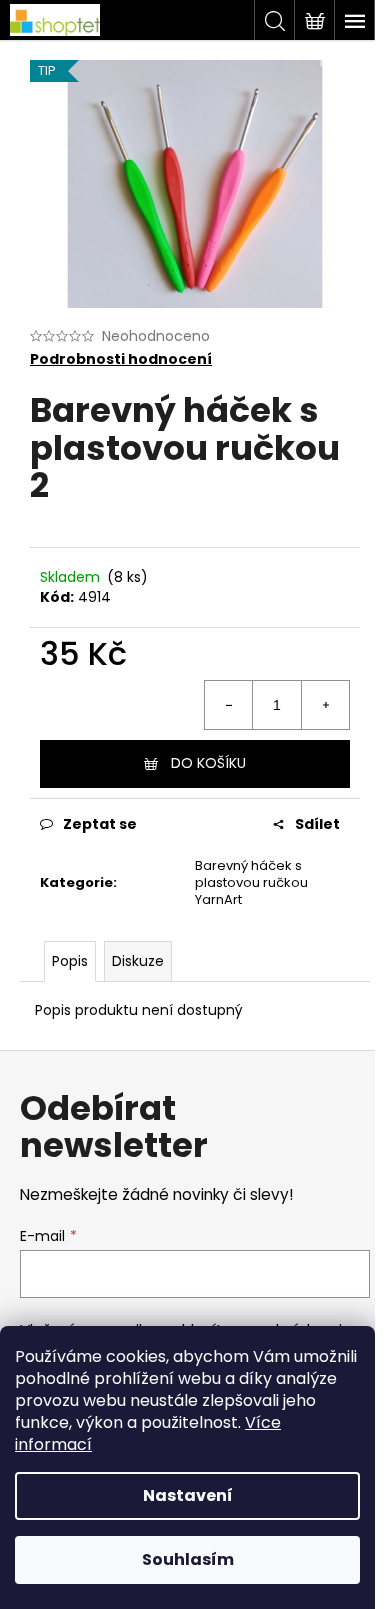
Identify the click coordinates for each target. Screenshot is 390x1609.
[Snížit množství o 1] (229, 705)
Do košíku (208, 763)
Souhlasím (188, 1559)
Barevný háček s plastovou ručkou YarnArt (251, 882)
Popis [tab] (70, 961)
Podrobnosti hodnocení (121, 359)
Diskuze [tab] (138, 961)
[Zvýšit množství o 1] (325, 705)
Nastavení (188, 1495)
